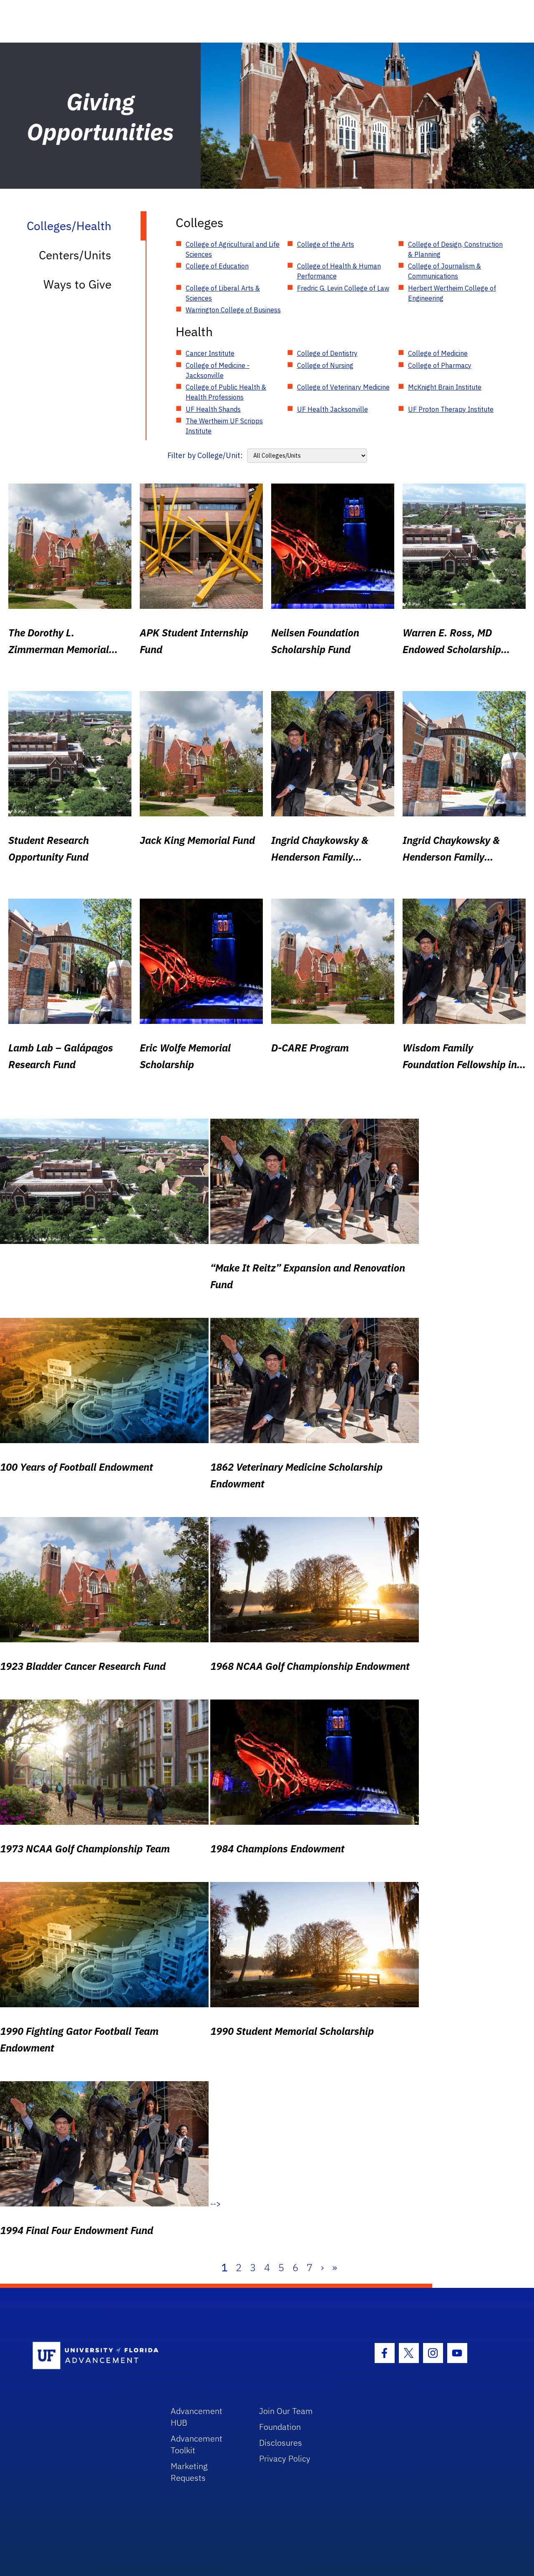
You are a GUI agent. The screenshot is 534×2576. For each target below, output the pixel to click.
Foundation (280, 2427)
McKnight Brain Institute (445, 387)
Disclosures (281, 2443)
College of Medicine (438, 353)
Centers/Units (75, 255)
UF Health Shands (213, 409)
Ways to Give (77, 284)
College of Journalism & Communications (445, 271)
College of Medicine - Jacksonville (218, 370)
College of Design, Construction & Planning (455, 249)
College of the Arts (326, 244)
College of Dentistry (327, 353)
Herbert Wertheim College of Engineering (452, 293)
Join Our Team (286, 2411)
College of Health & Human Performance (339, 271)
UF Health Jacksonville (332, 409)
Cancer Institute (210, 353)
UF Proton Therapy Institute (451, 409)
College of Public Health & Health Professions (226, 392)
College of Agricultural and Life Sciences (233, 249)
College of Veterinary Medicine (343, 387)
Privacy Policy (285, 2458)
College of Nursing (325, 365)
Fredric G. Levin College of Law (343, 288)
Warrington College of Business (233, 310)
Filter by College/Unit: (205, 455)
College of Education (217, 266)
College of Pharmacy (440, 365)
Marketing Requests (189, 2472)
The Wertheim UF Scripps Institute (224, 426)
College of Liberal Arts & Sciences (223, 293)
